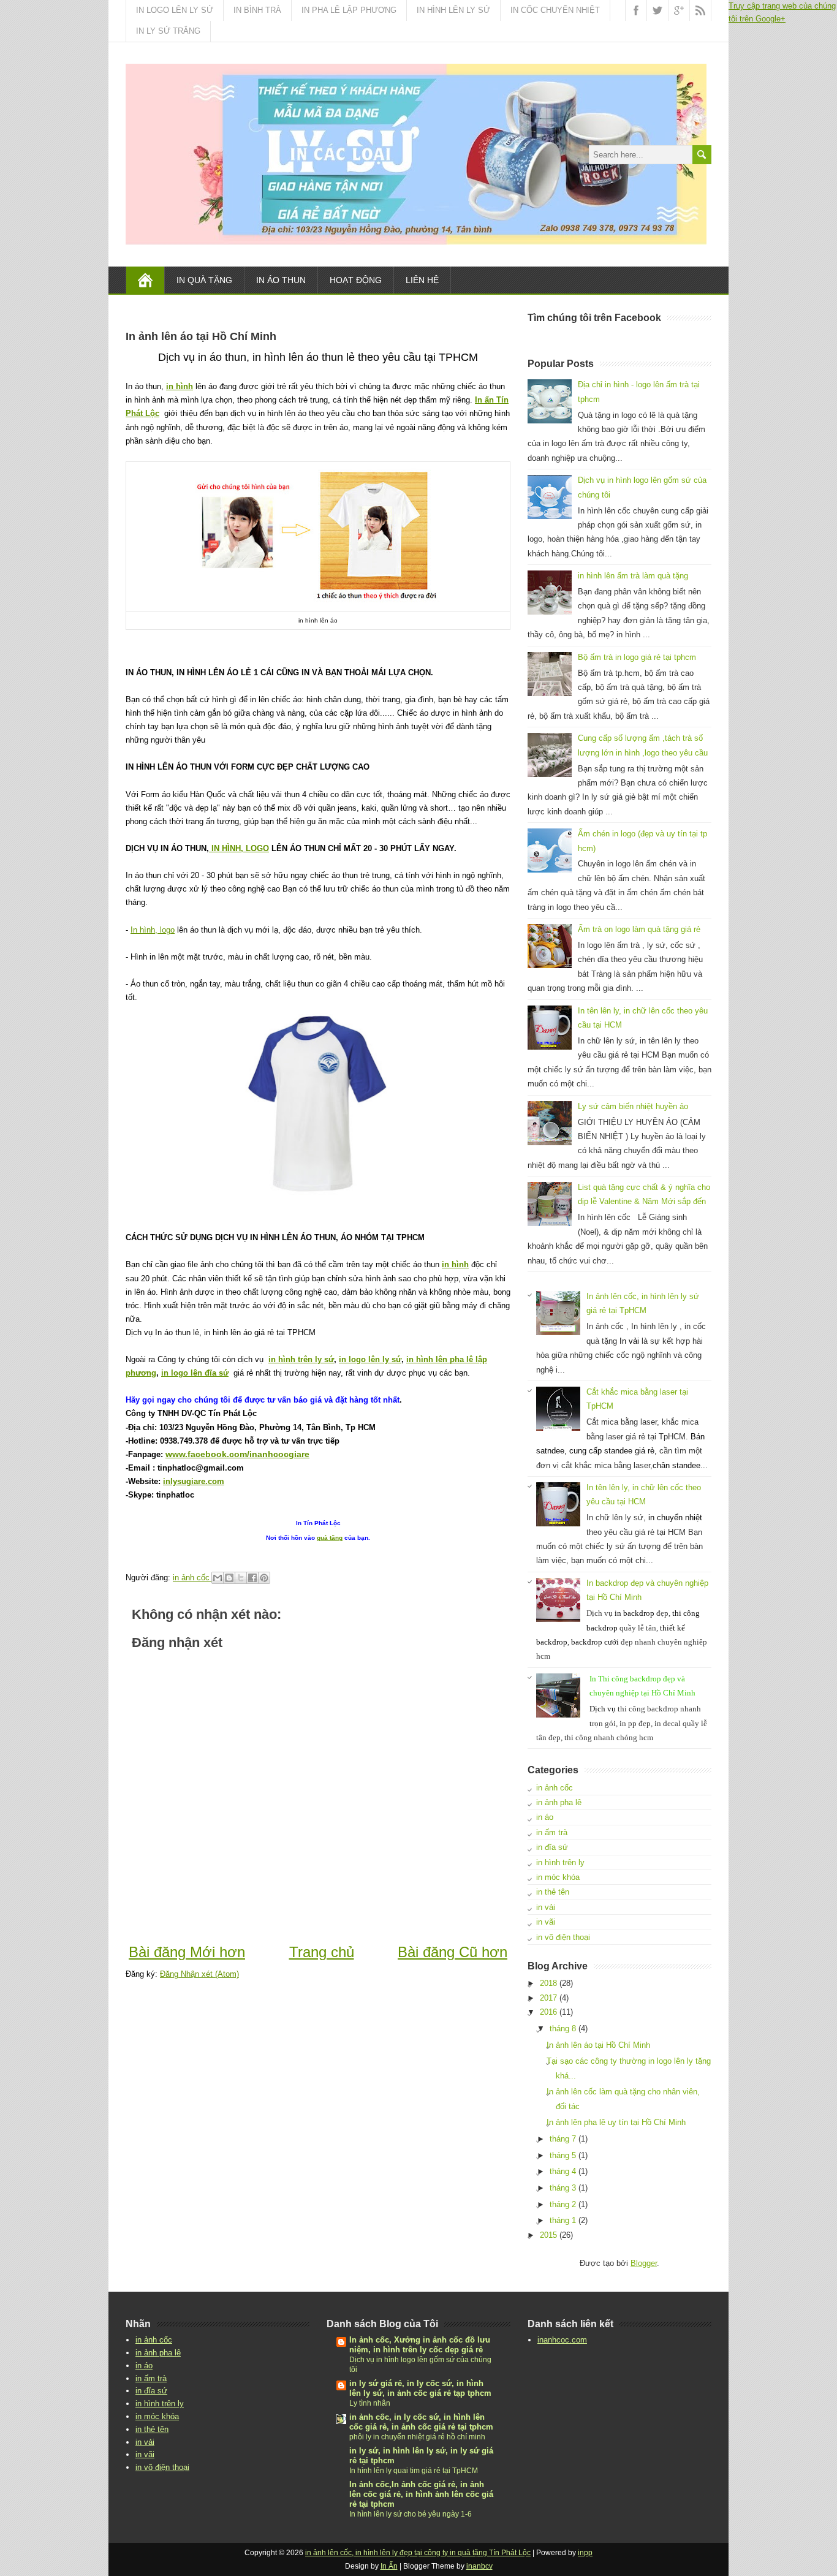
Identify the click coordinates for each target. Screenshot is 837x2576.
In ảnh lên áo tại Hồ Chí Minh (598, 2045)
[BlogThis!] (229, 1578)
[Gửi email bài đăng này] (218, 1578)
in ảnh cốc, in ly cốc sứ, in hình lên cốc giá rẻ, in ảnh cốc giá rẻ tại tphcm (421, 2422)
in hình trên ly (560, 1862)
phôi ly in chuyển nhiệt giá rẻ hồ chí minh (417, 2437)
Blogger (644, 2263)
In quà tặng (204, 280)
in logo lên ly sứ (370, 1359)
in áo (545, 1817)
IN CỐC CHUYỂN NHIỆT (555, 10)
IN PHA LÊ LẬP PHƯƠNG (349, 10)
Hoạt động (356, 280)
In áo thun (281, 280)
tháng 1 (563, 2220)
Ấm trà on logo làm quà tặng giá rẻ (639, 929)
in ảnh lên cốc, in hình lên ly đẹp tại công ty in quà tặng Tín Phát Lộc (418, 2553)
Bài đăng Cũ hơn (453, 1952)
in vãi (546, 1922)
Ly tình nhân (370, 2403)
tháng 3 (563, 2188)
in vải (546, 1907)
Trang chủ (322, 1952)
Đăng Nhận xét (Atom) (199, 1974)
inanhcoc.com (562, 2340)
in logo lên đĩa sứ (195, 1373)
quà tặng (330, 1538)
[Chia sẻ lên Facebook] (252, 1578)
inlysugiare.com (194, 1481)
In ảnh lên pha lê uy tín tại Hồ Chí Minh (616, 2122)
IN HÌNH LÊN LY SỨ (453, 10)
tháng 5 (563, 2155)
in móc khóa (558, 1877)
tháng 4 (563, 2171)
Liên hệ (422, 280)
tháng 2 (563, 2204)
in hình (180, 386)
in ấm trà (552, 1832)
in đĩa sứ (552, 1847)
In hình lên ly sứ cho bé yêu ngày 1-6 (411, 2514)
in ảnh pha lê (559, 1802)
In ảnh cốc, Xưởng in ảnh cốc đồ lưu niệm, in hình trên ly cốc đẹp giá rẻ (420, 2345)
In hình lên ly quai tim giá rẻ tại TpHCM (414, 2471)
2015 (548, 2235)
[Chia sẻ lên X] (241, 1578)
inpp (585, 2553)
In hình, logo (153, 930)
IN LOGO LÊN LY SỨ (175, 10)
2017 (548, 1998)
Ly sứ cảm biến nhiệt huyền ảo (633, 1106)
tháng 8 (563, 2029)
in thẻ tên (553, 1892)
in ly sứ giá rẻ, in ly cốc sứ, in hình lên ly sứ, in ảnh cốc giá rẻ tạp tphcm (420, 2388)
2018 (548, 1983)
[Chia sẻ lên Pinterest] (264, 1578)
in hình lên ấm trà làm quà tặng (633, 576)
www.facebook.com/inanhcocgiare (237, 1454)
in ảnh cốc (555, 1788)
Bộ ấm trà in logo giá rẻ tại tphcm (637, 657)
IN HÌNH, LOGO (239, 848)
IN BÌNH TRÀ (257, 10)
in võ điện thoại (563, 1937)
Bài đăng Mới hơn (187, 1952)
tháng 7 (563, 2139)
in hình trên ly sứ (301, 1359)
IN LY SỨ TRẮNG (168, 31)
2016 (548, 2012)
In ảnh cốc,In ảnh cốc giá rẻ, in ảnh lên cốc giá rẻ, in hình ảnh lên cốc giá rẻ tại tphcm (421, 2494)
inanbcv (479, 2566)
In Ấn (389, 2566)
